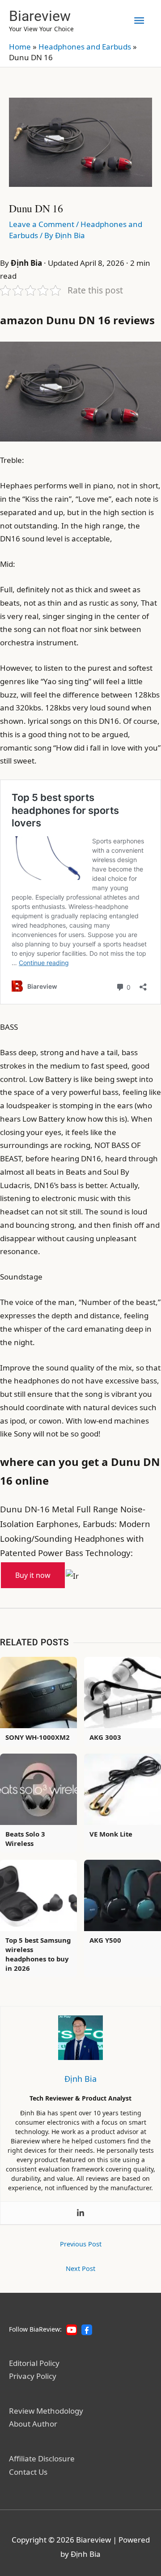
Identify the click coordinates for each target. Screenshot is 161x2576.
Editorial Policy (34, 2363)
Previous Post (81, 2244)
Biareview (40, 16)
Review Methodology (46, 2411)
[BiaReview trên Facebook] (87, 2330)
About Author (33, 2424)
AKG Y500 (105, 1940)
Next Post (80, 2268)
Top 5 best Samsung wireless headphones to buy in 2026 (38, 1954)
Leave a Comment (42, 224)
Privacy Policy (33, 2376)
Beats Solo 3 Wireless (25, 1839)
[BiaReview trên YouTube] (72, 2330)
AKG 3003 (105, 1737)
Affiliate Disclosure (42, 2458)
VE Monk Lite (111, 1834)
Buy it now (33, 1575)
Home (20, 47)
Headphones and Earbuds (85, 47)
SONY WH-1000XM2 (38, 1737)
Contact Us (28, 2472)
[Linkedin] (80, 2213)
